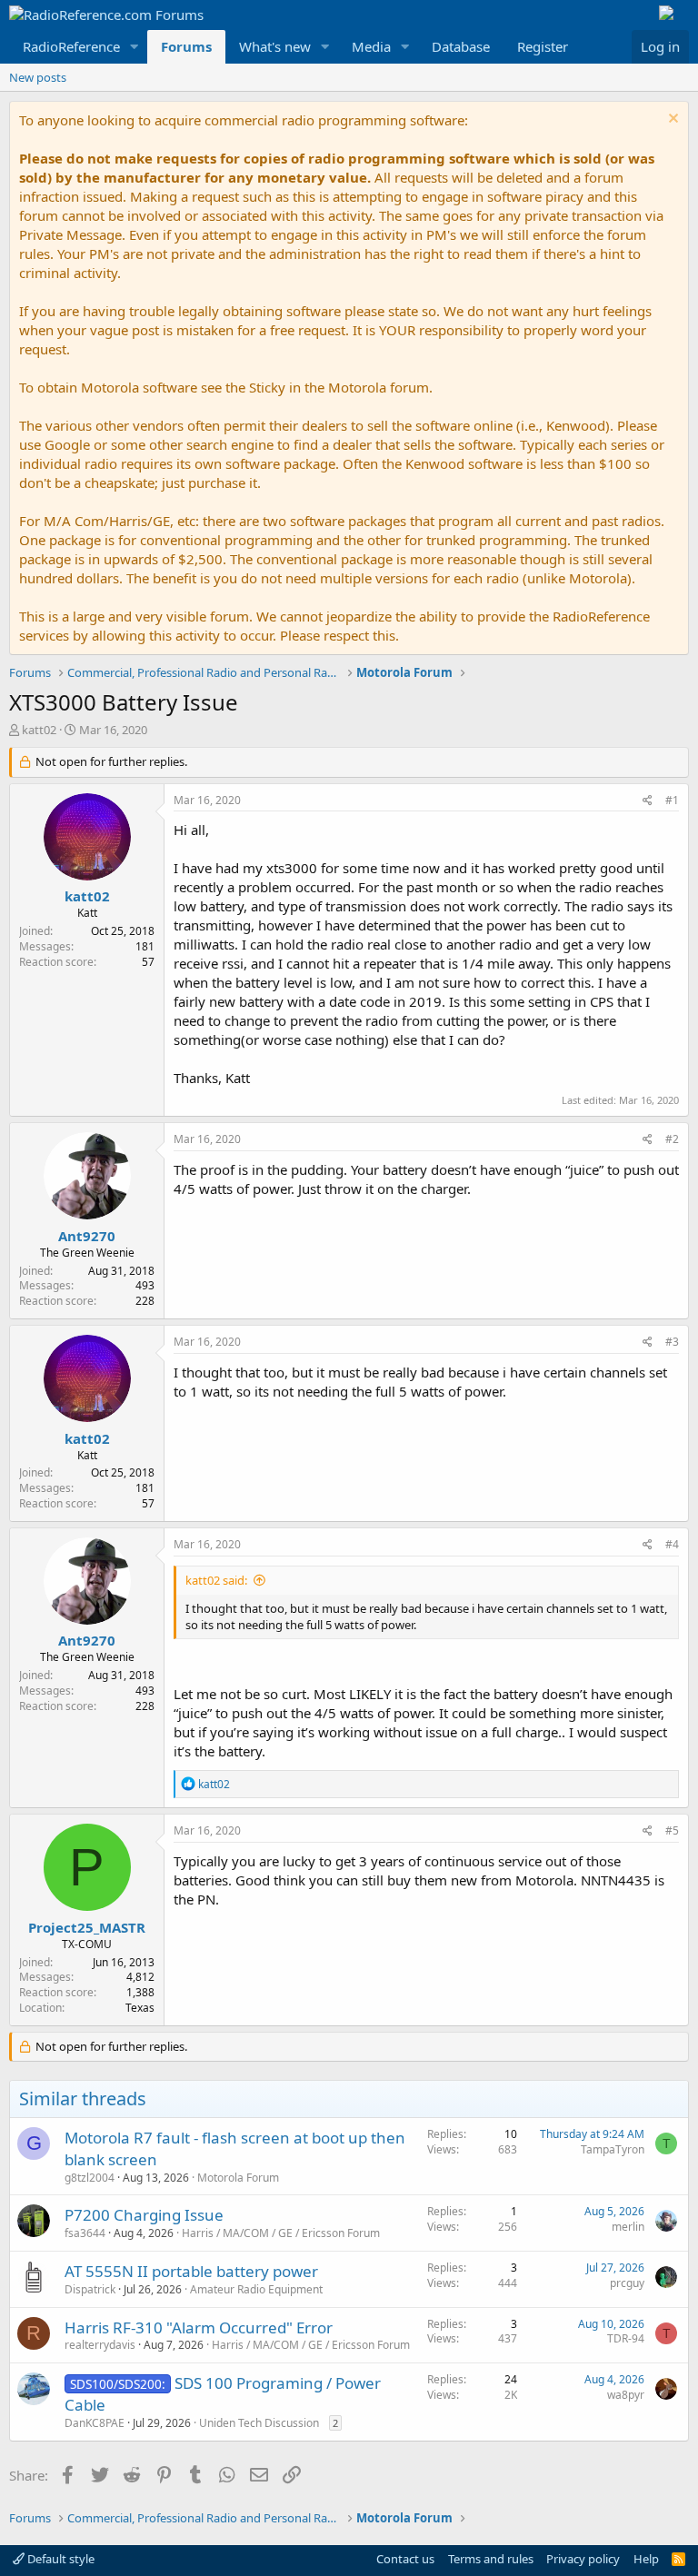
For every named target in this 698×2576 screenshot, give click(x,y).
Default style (60, 2559)
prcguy (627, 2283)
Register (543, 46)
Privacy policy (583, 2559)
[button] (135, 47)
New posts (38, 77)
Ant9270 (87, 1236)
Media (371, 46)
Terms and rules (491, 2559)
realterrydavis (100, 2345)
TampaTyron (613, 2149)
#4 (672, 1544)
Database (461, 46)
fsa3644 (85, 2233)
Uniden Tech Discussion (259, 2423)
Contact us (405, 2559)
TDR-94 (626, 2338)
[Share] (648, 801)
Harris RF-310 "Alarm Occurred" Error (199, 2327)
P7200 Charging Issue (144, 2215)
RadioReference (71, 46)
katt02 (39, 730)
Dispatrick (90, 2289)
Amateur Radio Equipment (256, 2289)
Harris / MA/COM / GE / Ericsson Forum (281, 2233)
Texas (140, 2008)
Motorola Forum (238, 2178)
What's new (275, 46)
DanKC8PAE (95, 2423)
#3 (672, 1342)
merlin (628, 2227)
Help (646, 2559)
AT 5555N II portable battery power (191, 2271)
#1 (672, 800)
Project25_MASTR (87, 1927)
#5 (672, 1830)
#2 (672, 1139)
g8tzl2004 (90, 2178)
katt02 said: (216, 1580)
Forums (186, 46)
